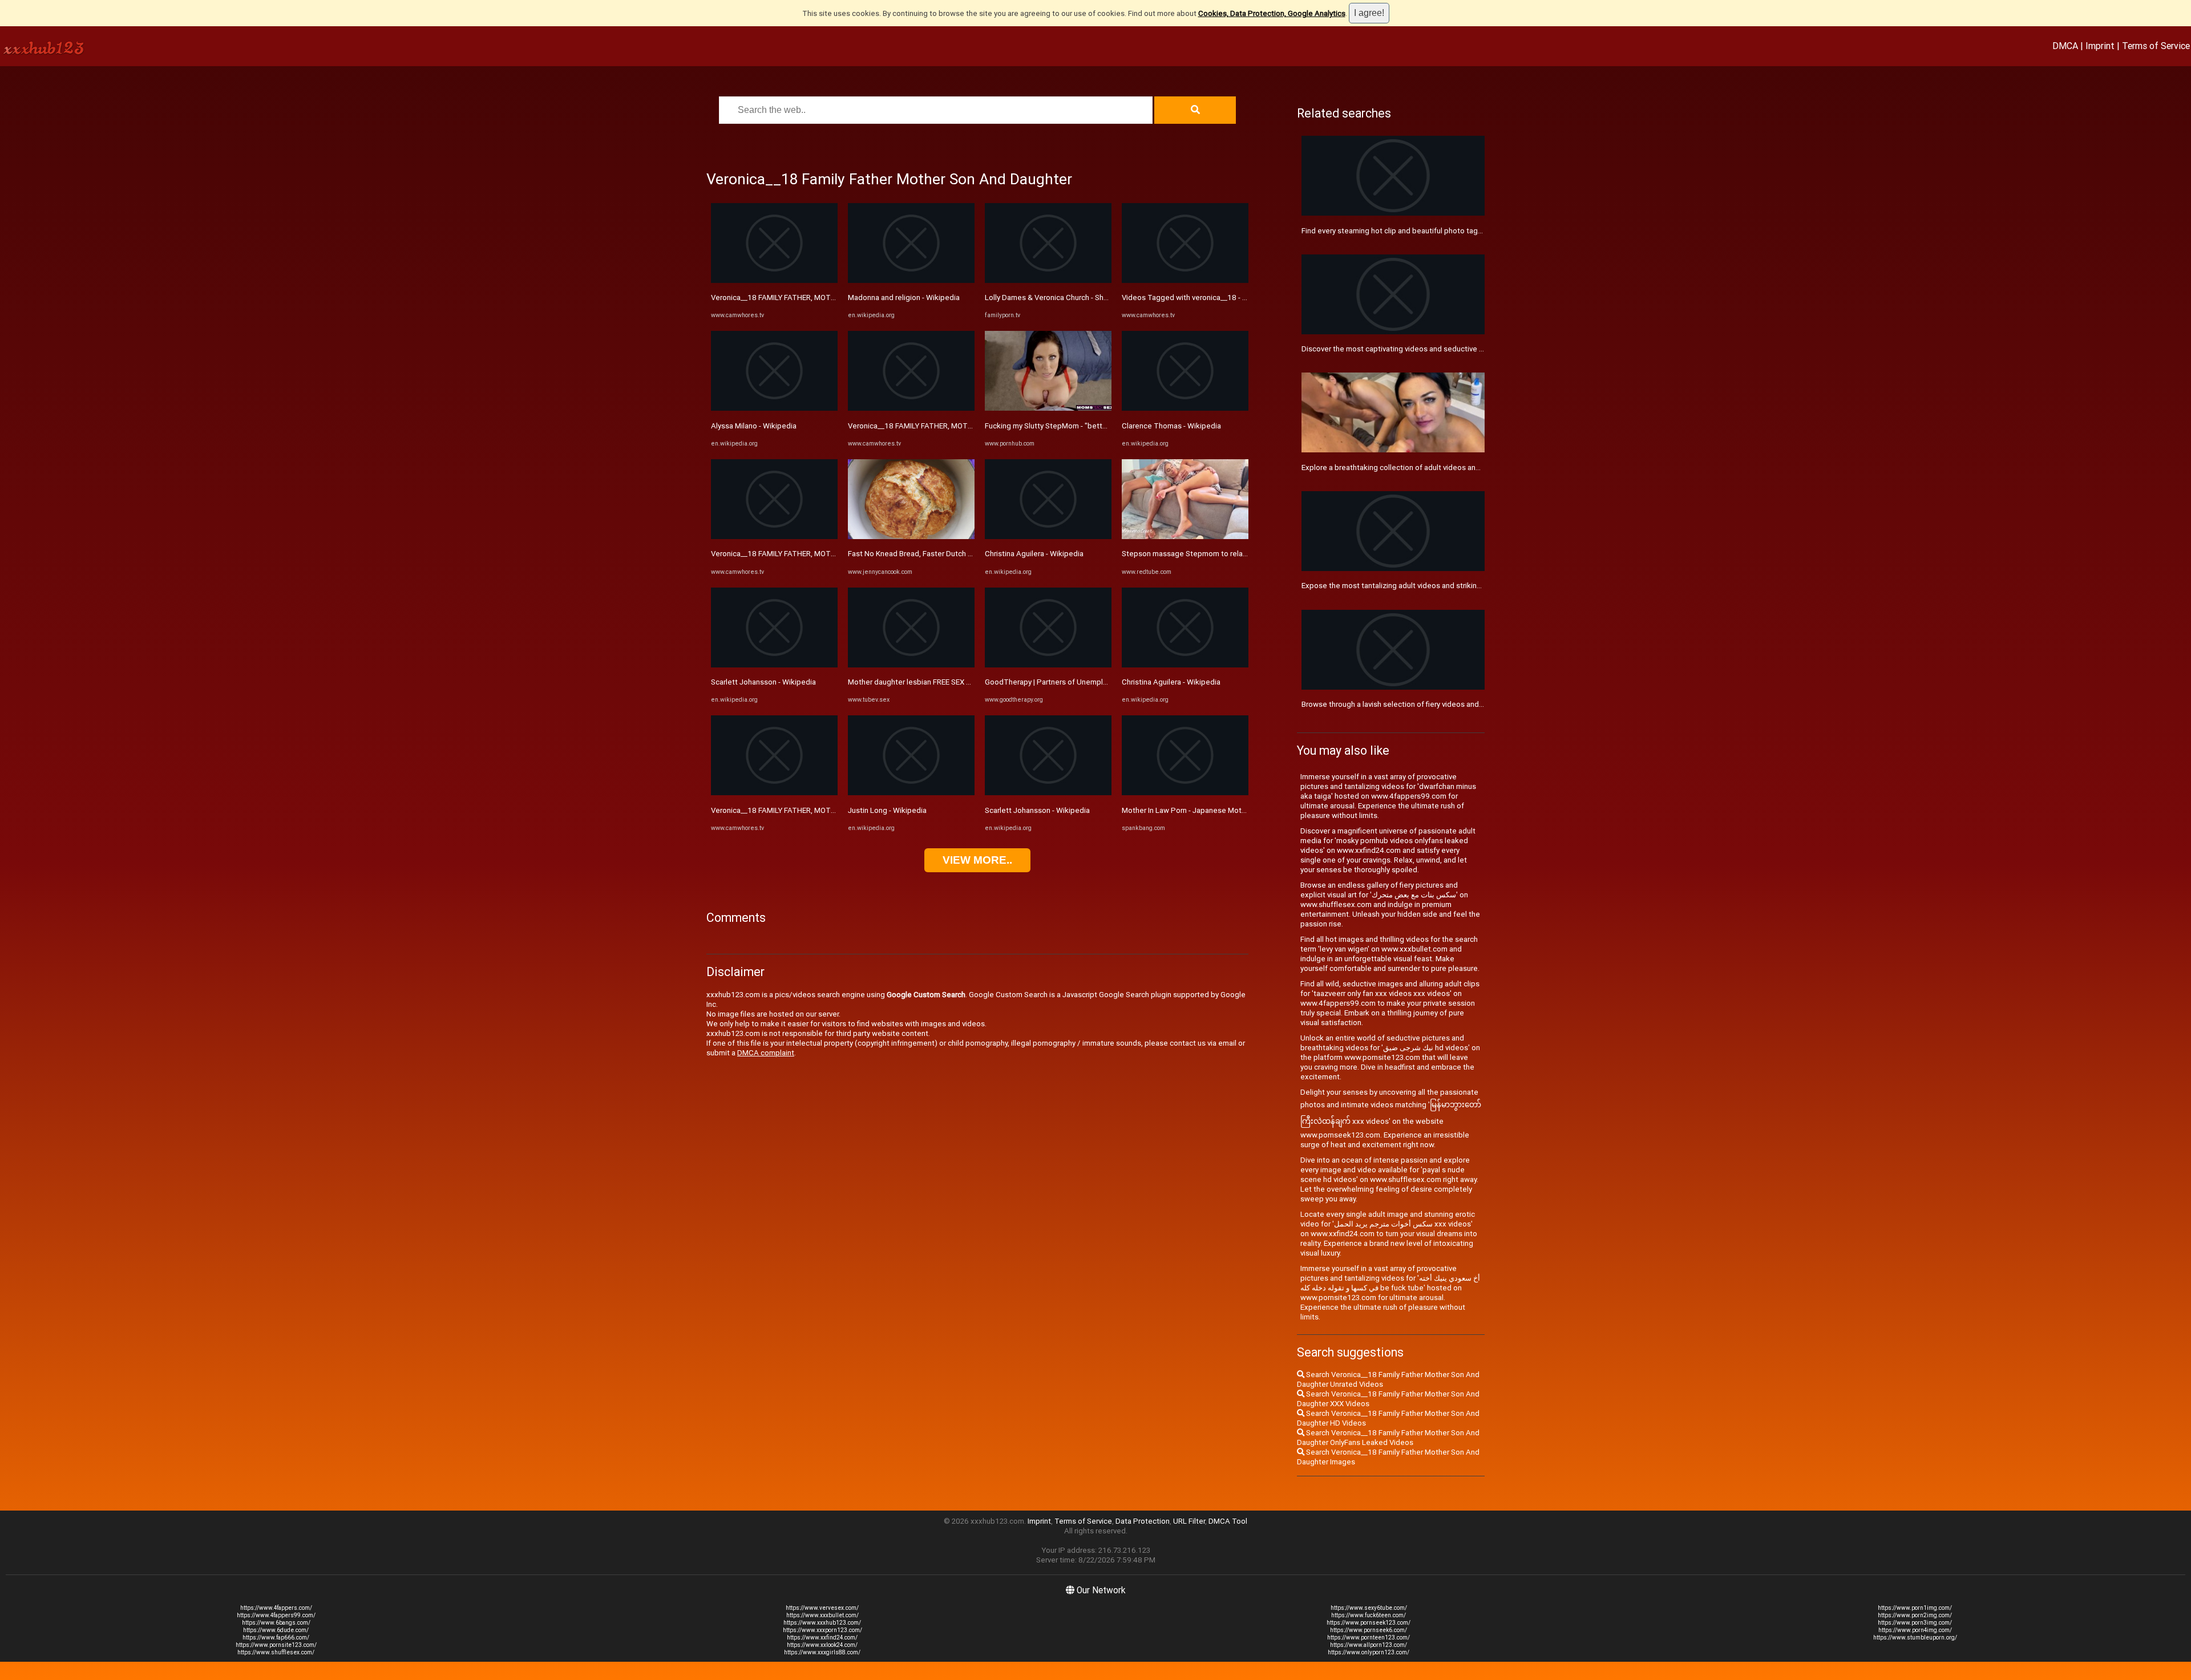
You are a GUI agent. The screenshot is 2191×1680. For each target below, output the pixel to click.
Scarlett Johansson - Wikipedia (763, 682)
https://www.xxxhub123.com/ (822, 1623)
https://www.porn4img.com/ (1915, 1630)
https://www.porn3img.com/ (1915, 1623)
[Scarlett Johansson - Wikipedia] (774, 665)
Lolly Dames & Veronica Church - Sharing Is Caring (1068, 297)
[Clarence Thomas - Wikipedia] (1185, 408)
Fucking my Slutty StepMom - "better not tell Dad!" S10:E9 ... (1086, 426)
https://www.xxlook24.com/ (822, 1645)
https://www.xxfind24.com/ (822, 1638)
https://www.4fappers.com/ (276, 1608)
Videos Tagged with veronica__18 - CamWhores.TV (1208, 297)
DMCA (2065, 46)
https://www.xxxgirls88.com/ (822, 1652)
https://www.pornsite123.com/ (276, 1645)
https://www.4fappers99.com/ (276, 1615)
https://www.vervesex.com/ (822, 1608)
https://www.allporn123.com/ (1369, 1645)
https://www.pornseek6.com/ (1369, 1630)
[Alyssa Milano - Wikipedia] (774, 408)
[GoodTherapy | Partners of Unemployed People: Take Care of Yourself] (1048, 665)
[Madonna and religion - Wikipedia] (911, 280)
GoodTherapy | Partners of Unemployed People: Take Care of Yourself (1105, 682)
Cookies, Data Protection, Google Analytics (1272, 13)
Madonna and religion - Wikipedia (904, 297)
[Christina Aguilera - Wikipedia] (1048, 537)
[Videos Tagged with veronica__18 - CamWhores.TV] (1185, 280)
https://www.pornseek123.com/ (1369, 1623)
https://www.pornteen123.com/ (1369, 1638)
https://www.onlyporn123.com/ (1369, 1652)
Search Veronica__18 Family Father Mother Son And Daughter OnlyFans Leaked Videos (1388, 1438)
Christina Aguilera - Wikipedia (1034, 554)
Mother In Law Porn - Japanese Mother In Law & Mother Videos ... (1231, 810)
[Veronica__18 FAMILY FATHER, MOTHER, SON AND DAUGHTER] (774, 537)
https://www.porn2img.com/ (1915, 1615)
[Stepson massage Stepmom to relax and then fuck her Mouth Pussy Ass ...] (1185, 537)
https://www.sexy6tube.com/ (1369, 1608)
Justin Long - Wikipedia (887, 810)
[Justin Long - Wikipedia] (911, 793)
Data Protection (1143, 1521)
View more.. (977, 860)
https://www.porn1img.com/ (1915, 1608)
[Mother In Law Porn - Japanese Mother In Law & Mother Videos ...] (1185, 793)
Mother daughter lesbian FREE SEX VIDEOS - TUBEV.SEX (941, 682)
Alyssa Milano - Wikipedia (754, 426)
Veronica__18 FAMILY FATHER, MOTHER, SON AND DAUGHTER (816, 554)
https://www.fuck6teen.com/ (1369, 1615)
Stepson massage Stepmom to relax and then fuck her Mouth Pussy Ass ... (1248, 554)
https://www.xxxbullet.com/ (822, 1615)
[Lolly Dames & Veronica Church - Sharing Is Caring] (1048, 280)
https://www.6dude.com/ (276, 1630)
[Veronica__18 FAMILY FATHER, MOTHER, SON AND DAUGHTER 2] (774, 280)
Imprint (2100, 46)
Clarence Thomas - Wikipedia (1171, 426)
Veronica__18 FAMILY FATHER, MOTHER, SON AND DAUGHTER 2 (819, 297)
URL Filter (1189, 1521)
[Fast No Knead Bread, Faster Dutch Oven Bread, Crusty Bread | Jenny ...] (911, 537)
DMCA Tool (1228, 1521)
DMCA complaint (766, 1053)
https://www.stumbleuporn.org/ (1915, 1638)
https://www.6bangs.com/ (276, 1623)
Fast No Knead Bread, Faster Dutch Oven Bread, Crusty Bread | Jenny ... (967, 554)
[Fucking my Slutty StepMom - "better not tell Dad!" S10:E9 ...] (1048, 408)
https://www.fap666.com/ (276, 1638)
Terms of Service (2156, 46)
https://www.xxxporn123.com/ (822, 1630)
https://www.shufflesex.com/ (276, 1652)
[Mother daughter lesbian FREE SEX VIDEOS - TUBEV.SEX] (911, 665)
